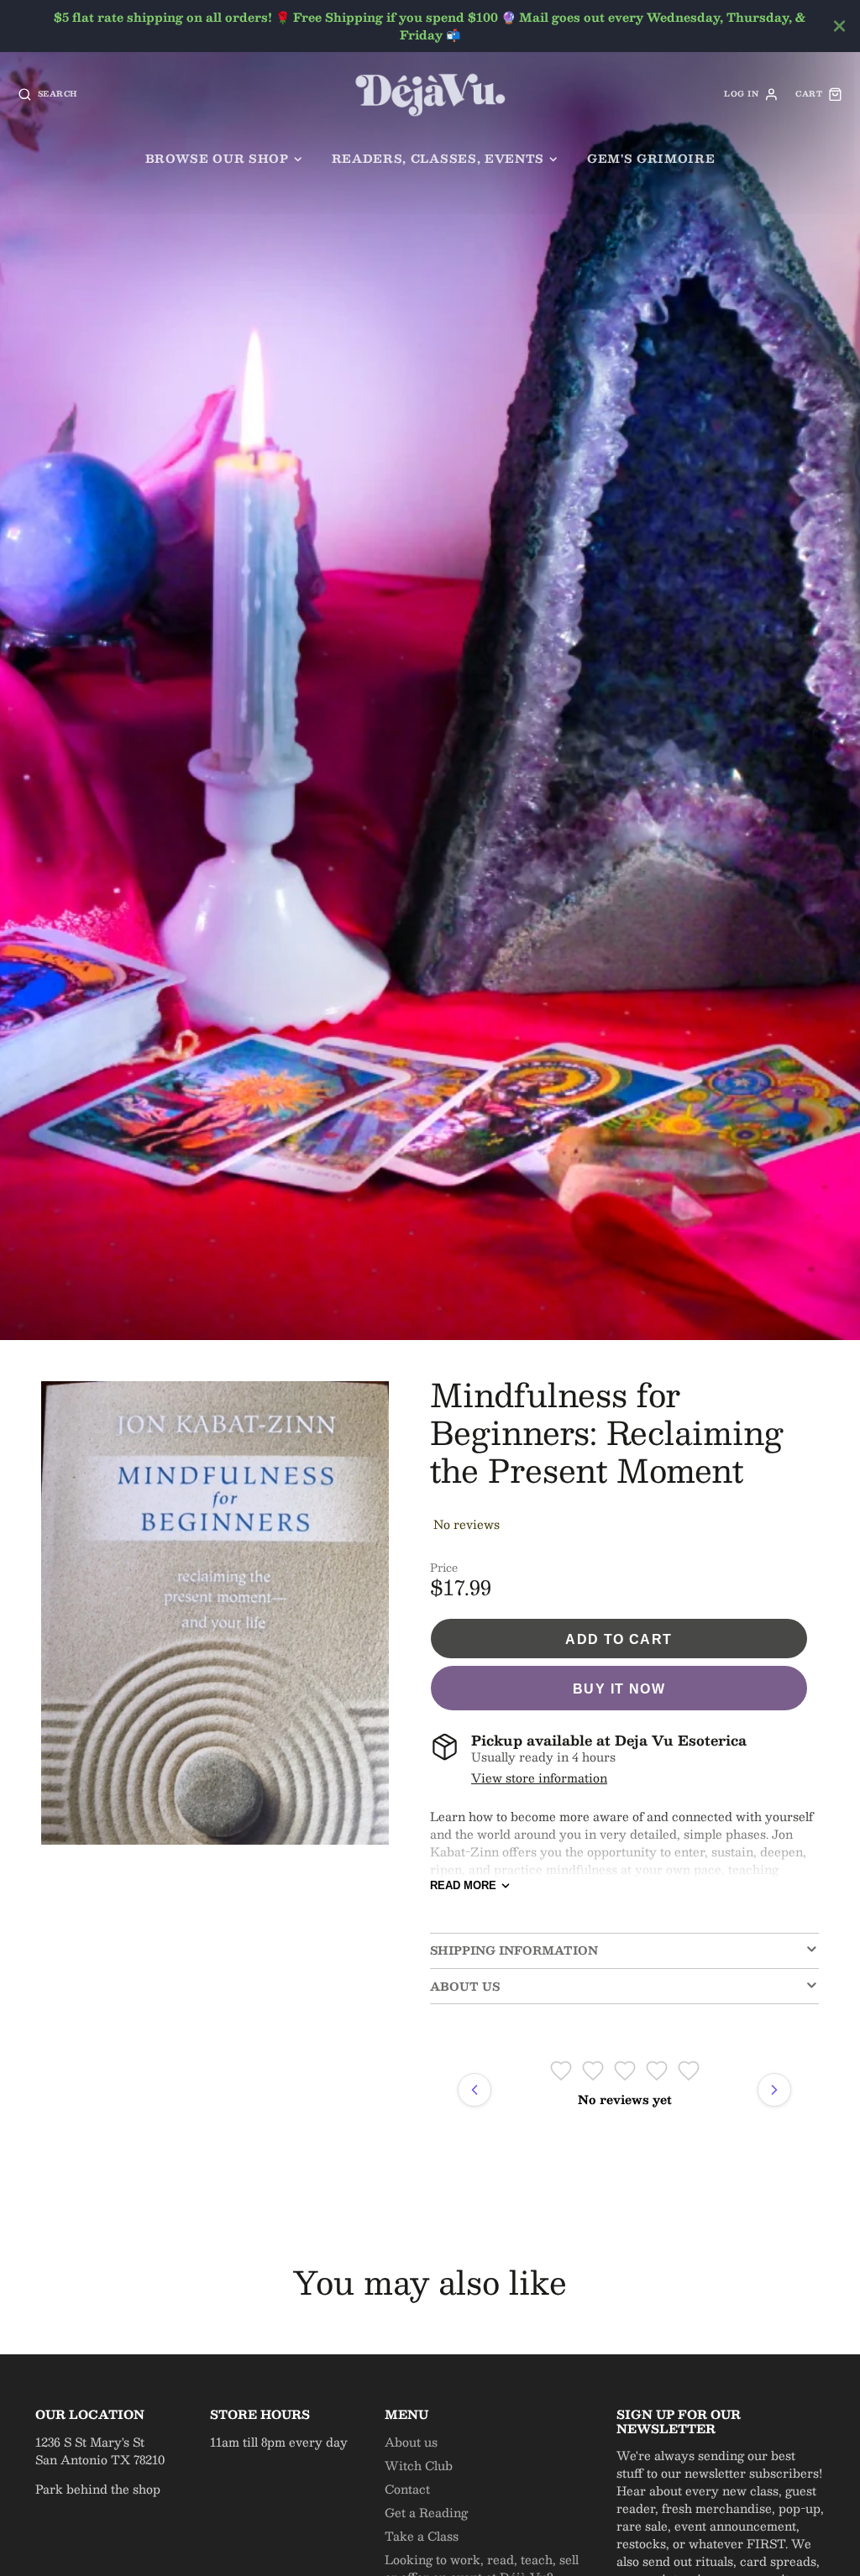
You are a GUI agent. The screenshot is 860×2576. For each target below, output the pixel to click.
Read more (463, 1885)
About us (411, 2442)
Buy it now (619, 1689)
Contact (407, 2489)
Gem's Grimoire (651, 158)
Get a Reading (426, 2512)
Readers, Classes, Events (438, 158)
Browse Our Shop (217, 158)
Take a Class (422, 2536)
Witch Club (419, 2465)
